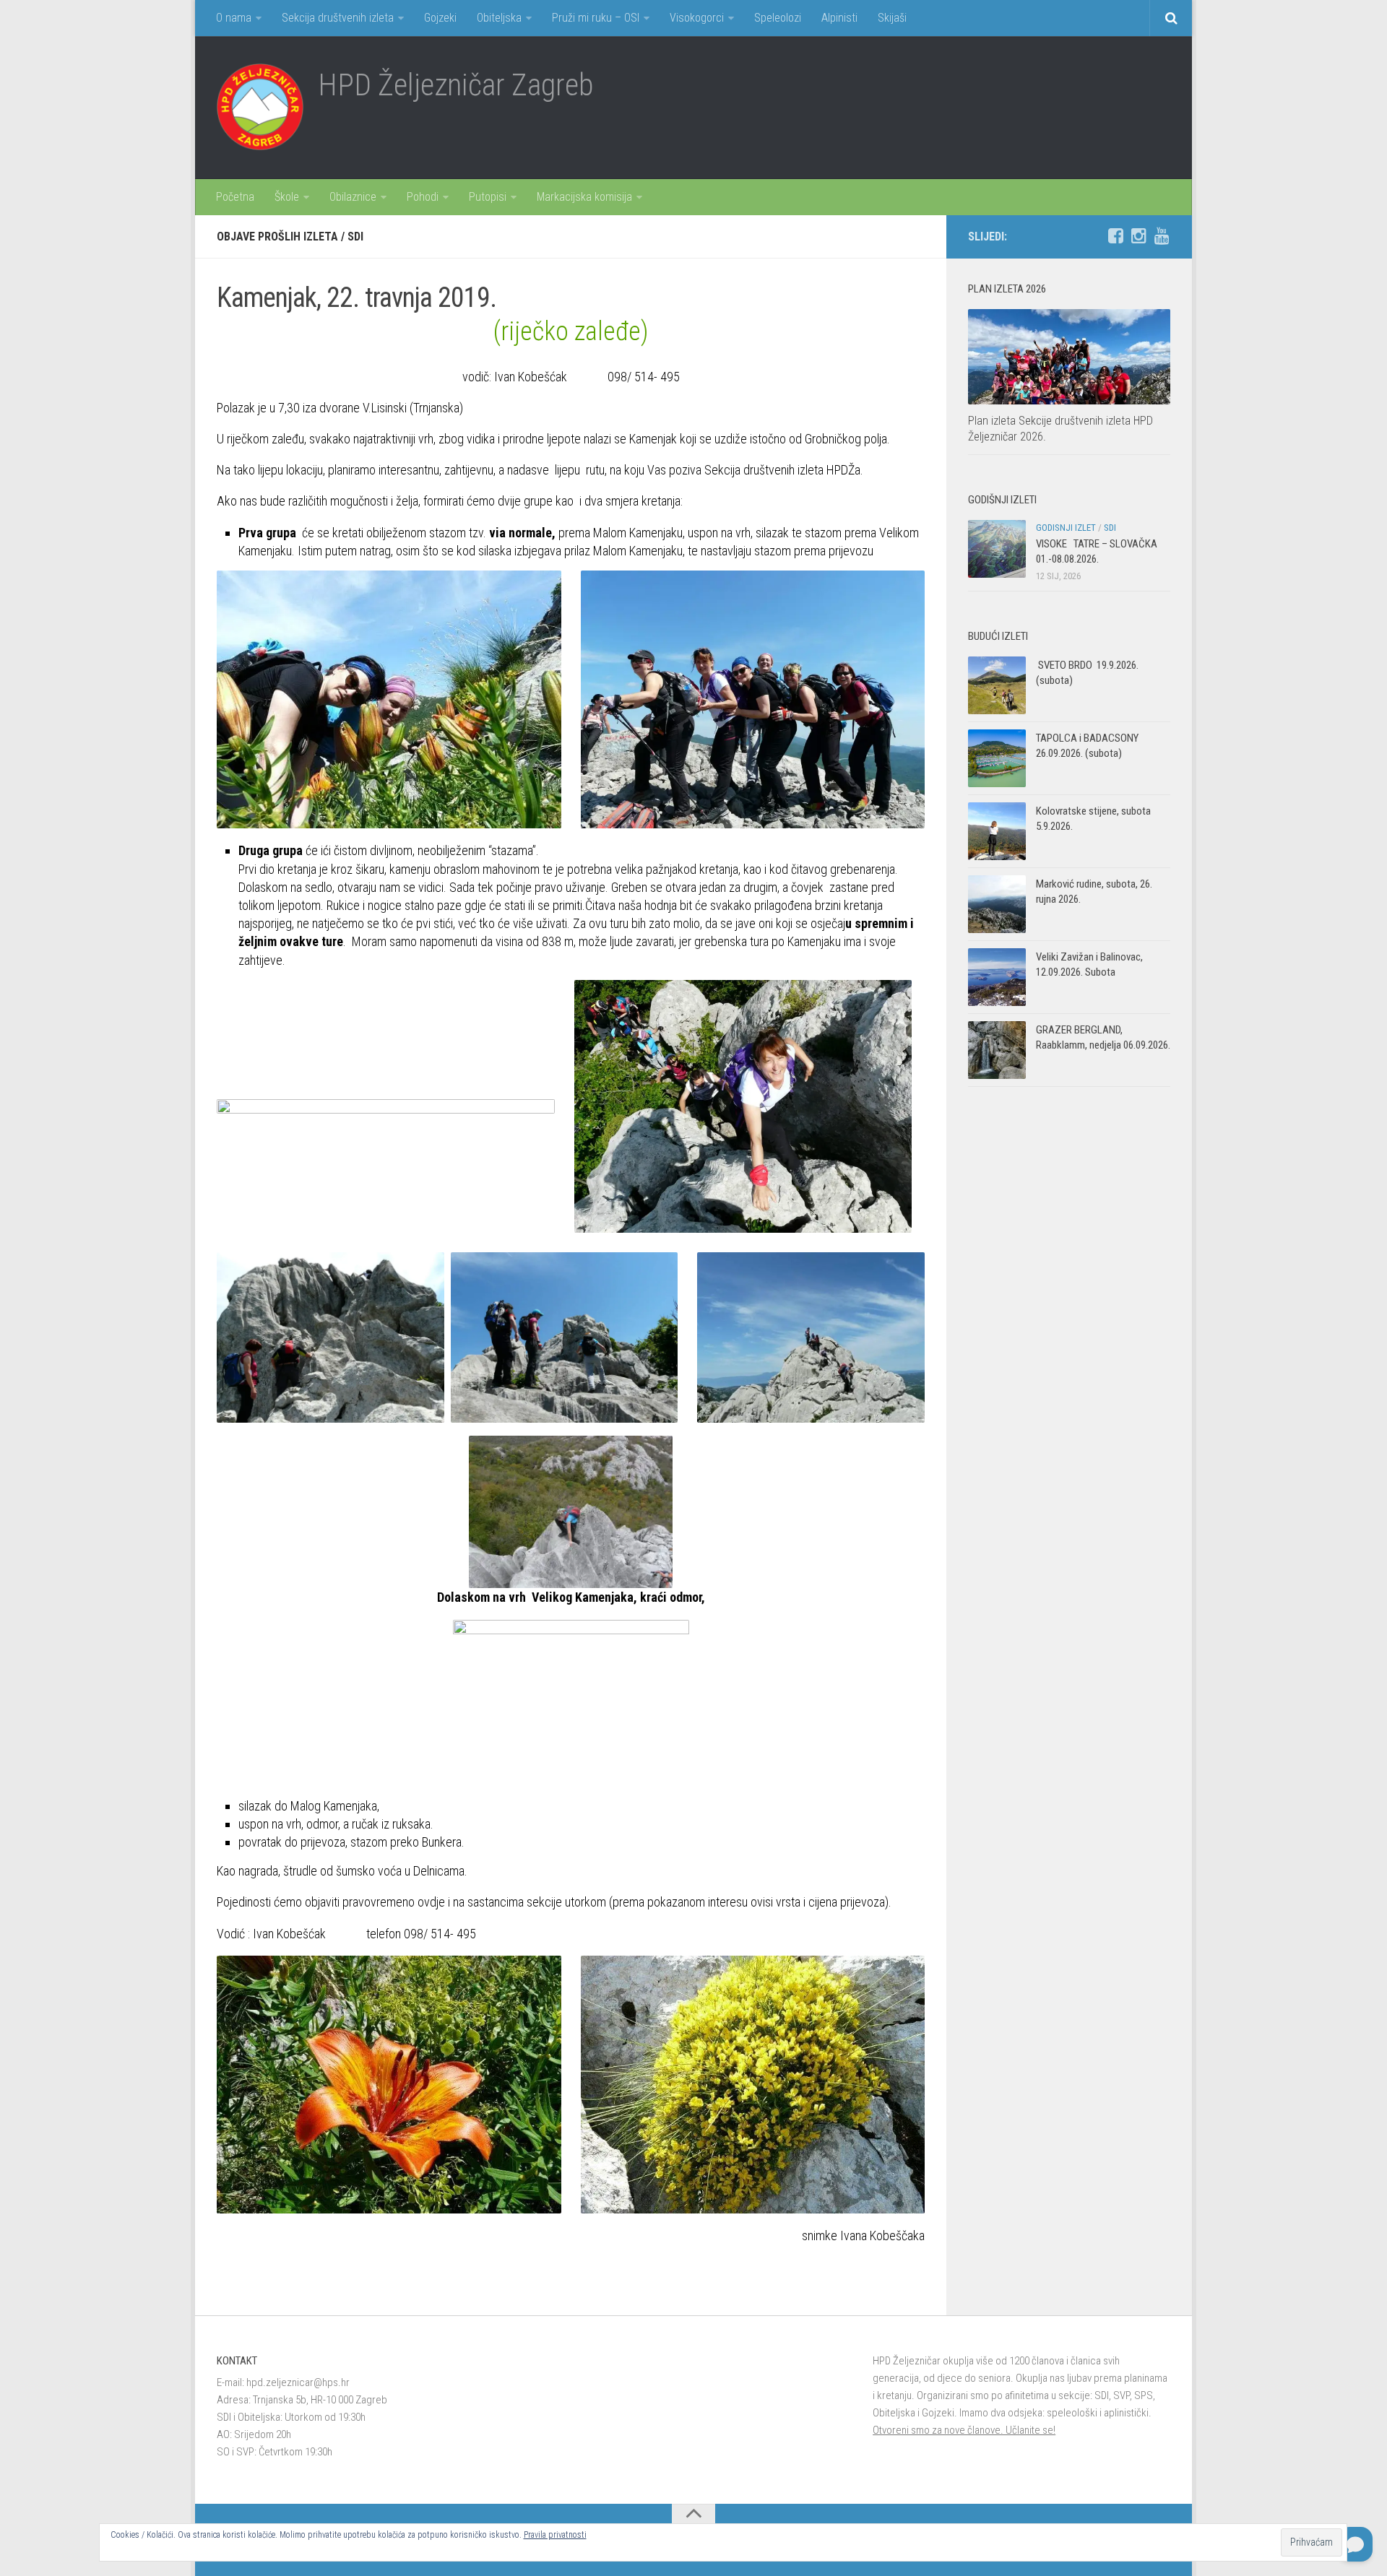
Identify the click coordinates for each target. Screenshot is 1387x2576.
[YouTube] (1162, 236)
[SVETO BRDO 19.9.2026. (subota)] (997, 685)
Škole (287, 197)
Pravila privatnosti (555, 2535)
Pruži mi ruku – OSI (596, 18)
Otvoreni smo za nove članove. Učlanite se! (964, 2430)
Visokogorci (697, 18)
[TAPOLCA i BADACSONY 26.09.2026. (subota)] (997, 758)
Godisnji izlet (1066, 528)
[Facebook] (1115, 236)
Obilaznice (353, 197)
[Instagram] (1138, 236)
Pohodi (423, 197)
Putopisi (488, 197)
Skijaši (892, 18)
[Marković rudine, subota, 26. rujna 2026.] (997, 904)
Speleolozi (778, 18)
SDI (355, 237)
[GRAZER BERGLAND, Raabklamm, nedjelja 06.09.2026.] (997, 1050)
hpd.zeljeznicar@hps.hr (298, 2382)
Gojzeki (440, 18)
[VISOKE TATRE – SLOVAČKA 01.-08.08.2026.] (997, 549)
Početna (235, 197)
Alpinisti (839, 18)
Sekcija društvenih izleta (338, 18)
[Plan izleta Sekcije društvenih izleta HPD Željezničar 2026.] (1069, 357)
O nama (234, 18)
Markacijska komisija (584, 197)
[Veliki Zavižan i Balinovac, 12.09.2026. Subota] (997, 977)
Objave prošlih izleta (277, 237)
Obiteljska (499, 18)
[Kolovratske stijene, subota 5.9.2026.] (997, 831)
